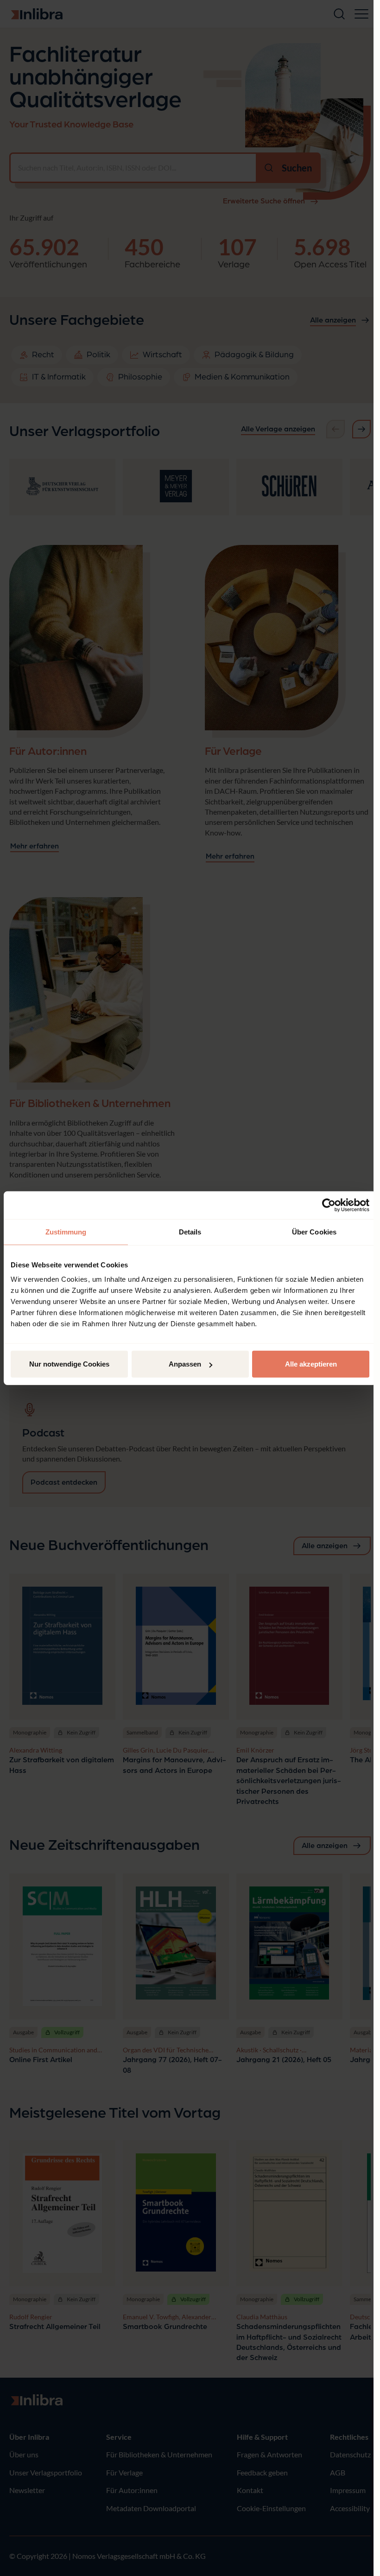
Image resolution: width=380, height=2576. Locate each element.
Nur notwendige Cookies (69, 1364)
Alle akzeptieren (311, 1364)
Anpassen (185, 1364)
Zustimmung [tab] (66, 1231)
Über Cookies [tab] (314, 1231)
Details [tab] (190, 1231)
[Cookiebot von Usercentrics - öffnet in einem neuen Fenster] (329, 1205)
